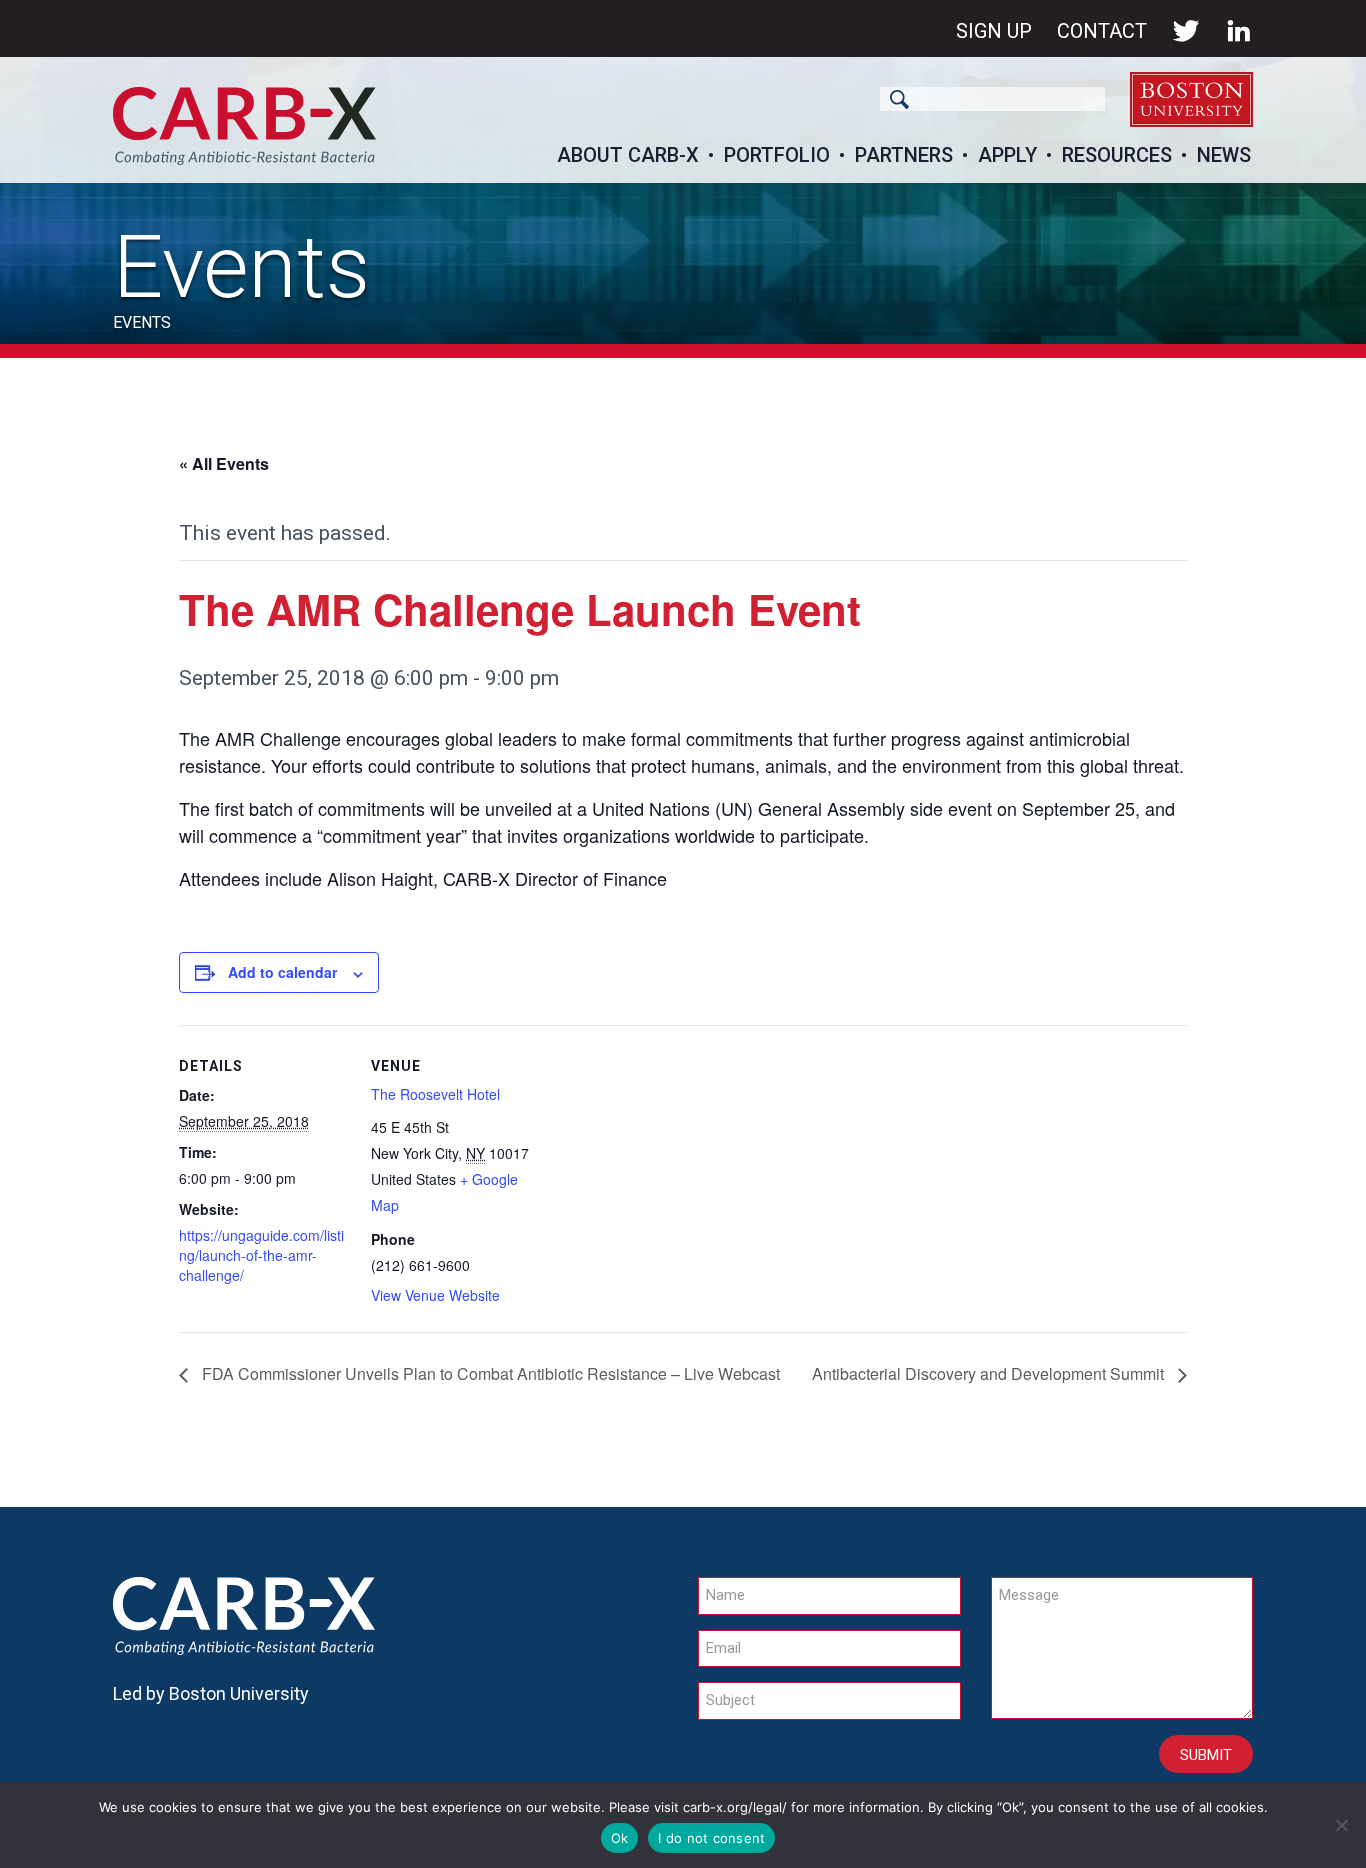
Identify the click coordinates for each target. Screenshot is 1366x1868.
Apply (1007, 155)
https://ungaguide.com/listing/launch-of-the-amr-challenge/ (261, 1255)
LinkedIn (1239, 31)
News (1224, 155)
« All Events (224, 463)
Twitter (1186, 31)
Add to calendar (282, 972)
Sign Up (994, 31)
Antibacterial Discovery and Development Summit (990, 1373)
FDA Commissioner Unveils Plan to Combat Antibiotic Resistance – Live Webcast (489, 1373)
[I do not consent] (1341, 1825)
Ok (620, 1838)
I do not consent (711, 1838)
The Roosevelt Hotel (435, 1094)
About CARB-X (628, 155)
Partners (904, 155)
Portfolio (777, 155)
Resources (1117, 155)
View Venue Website (435, 1295)
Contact (1102, 31)
